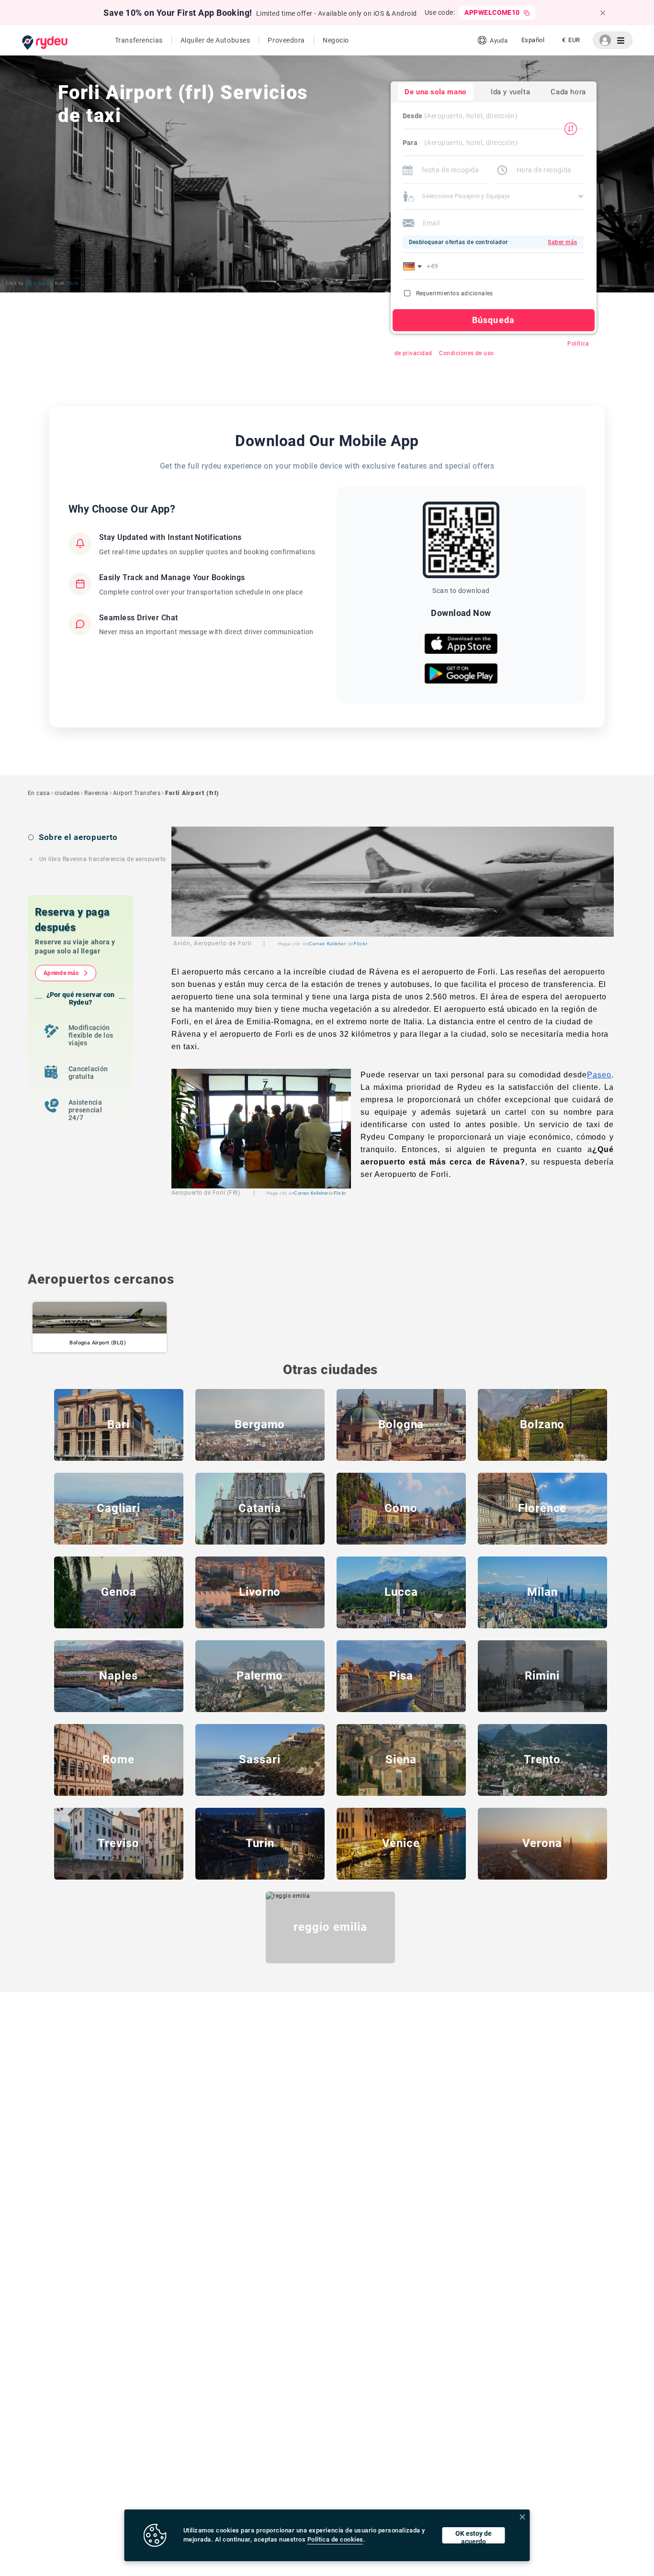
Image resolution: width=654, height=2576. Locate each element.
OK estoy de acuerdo (474, 2537)
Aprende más (61, 973)
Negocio (336, 40)
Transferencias (139, 40)
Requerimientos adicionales (455, 293)
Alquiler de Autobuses (215, 40)
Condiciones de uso (467, 353)
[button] (414, 266)
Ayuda (498, 40)
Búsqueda (493, 320)
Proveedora (286, 40)
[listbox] (533, 40)
